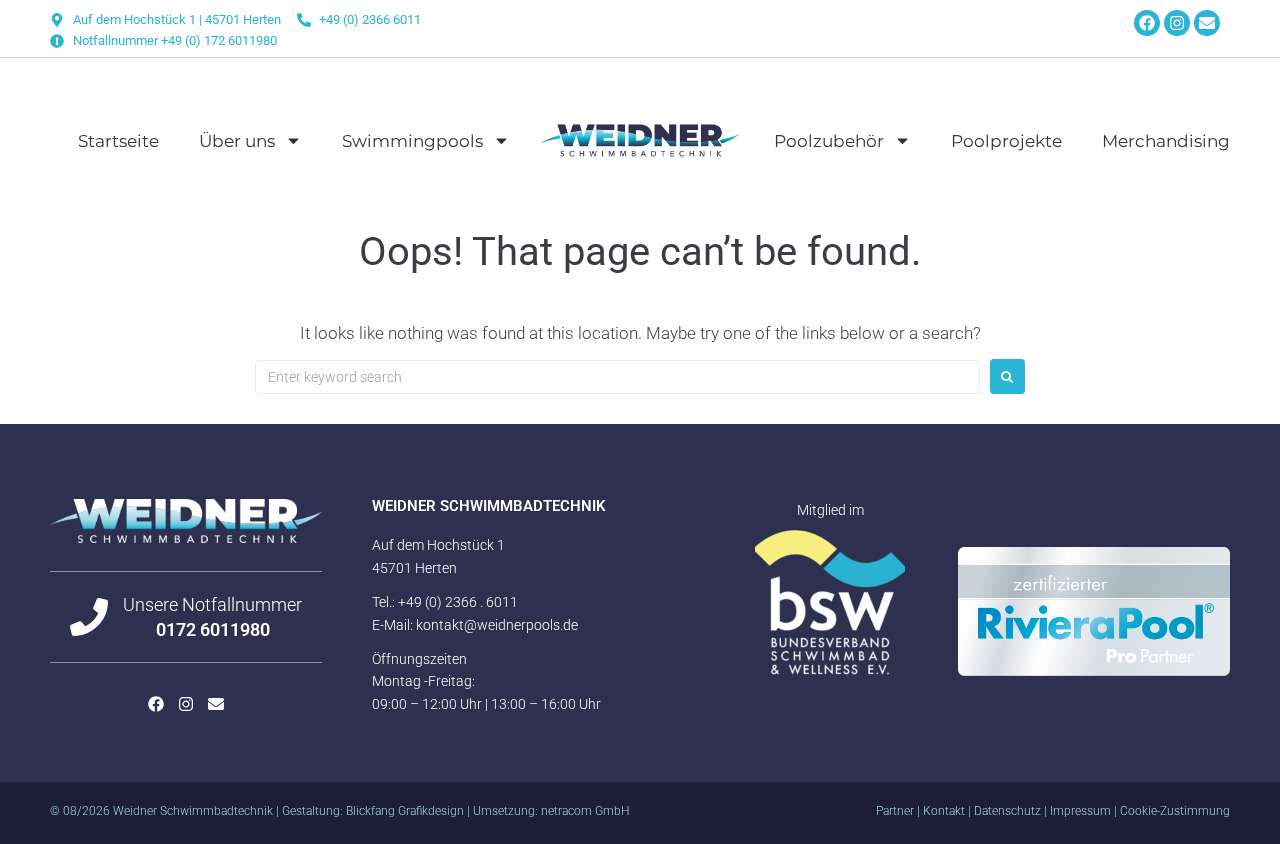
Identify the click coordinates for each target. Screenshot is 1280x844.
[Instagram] (1177, 23)
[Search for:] (617, 377)
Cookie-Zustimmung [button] (1175, 811)
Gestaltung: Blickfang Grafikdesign (373, 811)
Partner (895, 811)
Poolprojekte (1006, 141)
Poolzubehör (829, 141)
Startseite (118, 141)
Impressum (1080, 811)
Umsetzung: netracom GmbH (551, 811)
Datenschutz (1007, 811)
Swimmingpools (412, 141)
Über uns (237, 141)
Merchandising (1166, 141)
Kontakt (944, 811)
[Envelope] (1207, 23)
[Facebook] (1147, 23)
